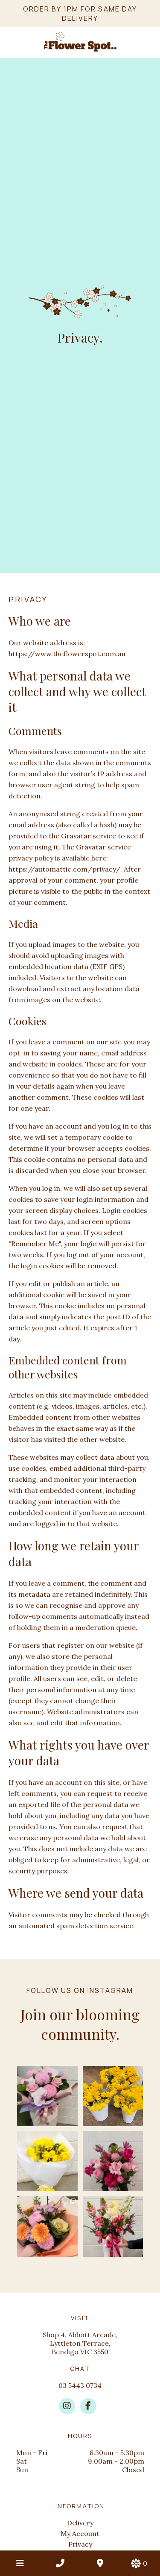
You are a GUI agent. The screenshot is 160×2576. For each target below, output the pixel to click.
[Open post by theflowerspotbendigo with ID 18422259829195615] (113, 2227)
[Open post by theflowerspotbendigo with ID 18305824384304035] (47, 2096)
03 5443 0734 (80, 2385)
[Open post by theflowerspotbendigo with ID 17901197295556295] (113, 2096)
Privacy (80, 2544)
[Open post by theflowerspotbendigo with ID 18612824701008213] (47, 2227)
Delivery (80, 2523)
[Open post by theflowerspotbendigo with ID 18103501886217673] (47, 2161)
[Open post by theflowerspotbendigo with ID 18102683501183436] (113, 2161)
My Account (80, 2533)
